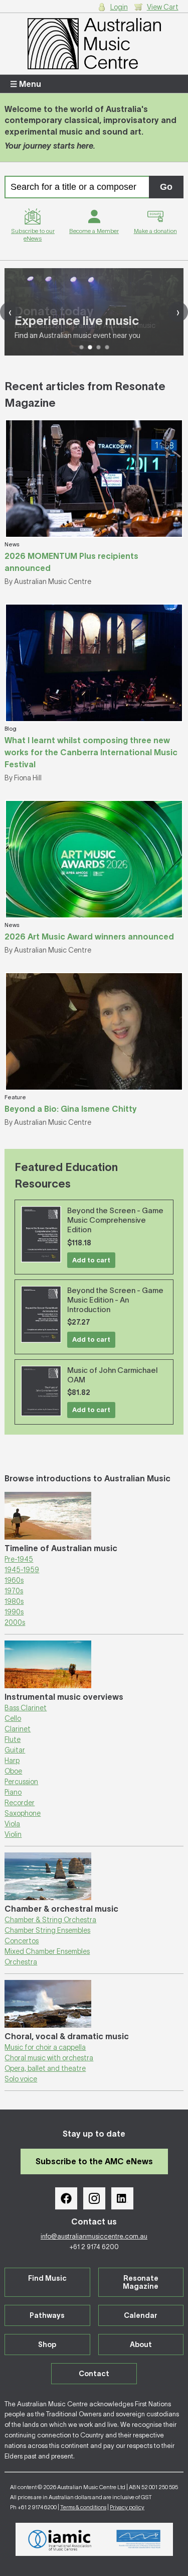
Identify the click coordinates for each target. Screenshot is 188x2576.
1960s (14, 1580)
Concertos (22, 1941)
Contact (94, 2374)
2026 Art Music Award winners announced (89, 936)
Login (119, 7)
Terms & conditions (83, 2507)
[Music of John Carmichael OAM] (41, 1391)
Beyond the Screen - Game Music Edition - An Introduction (115, 1300)
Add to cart (91, 1260)
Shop (47, 2345)
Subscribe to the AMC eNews (94, 2161)
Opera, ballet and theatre (45, 2068)
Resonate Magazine (141, 2282)
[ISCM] (139, 2539)
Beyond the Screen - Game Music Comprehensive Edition (115, 1220)
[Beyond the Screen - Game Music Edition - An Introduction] (41, 1314)
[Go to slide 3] (99, 347)
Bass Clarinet (26, 1708)
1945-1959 (22, 1570)
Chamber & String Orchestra (50, 1920)
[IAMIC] (60, 2539)
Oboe (13, 1771)
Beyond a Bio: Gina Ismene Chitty (71, 1109)
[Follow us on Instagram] (94, 2198)
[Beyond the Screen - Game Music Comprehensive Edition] (41, 1234)
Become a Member (94, 231)
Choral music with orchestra (49, 2058)
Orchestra (21, 1962)
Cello (13, 1718)
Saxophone (23, 1813)
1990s (14, 1612)
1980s (14, 1601)
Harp (12, 1761)
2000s (15, 1622)
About (141, 2345)
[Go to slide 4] (107, 347)
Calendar (141, 2315)
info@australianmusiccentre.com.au (94, 2236)
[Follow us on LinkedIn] (122, 2198)
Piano (13, 1792)
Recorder (20, 1803)
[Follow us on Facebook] (66, 2198)
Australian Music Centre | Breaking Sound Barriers (94, 44)
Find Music (47, 2278)
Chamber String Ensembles (47, 1930)
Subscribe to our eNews (33, 235)
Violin (13, 1834)
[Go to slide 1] (81, 347)
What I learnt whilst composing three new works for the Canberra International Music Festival (91, 752)
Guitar (15, 1750)
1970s (14, 1591)
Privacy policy (127, 2507)
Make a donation (155, 231)
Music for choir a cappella (45, 2047)
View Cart (163, 7)
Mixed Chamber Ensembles (47, 1951)
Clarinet (18, 1729)
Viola (12, 1824)
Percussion (21, 1782)
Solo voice (21, 2079)
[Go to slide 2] (90, 347)
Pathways (47, 2315)
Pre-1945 (19, 1559)
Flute (13, 1739)
